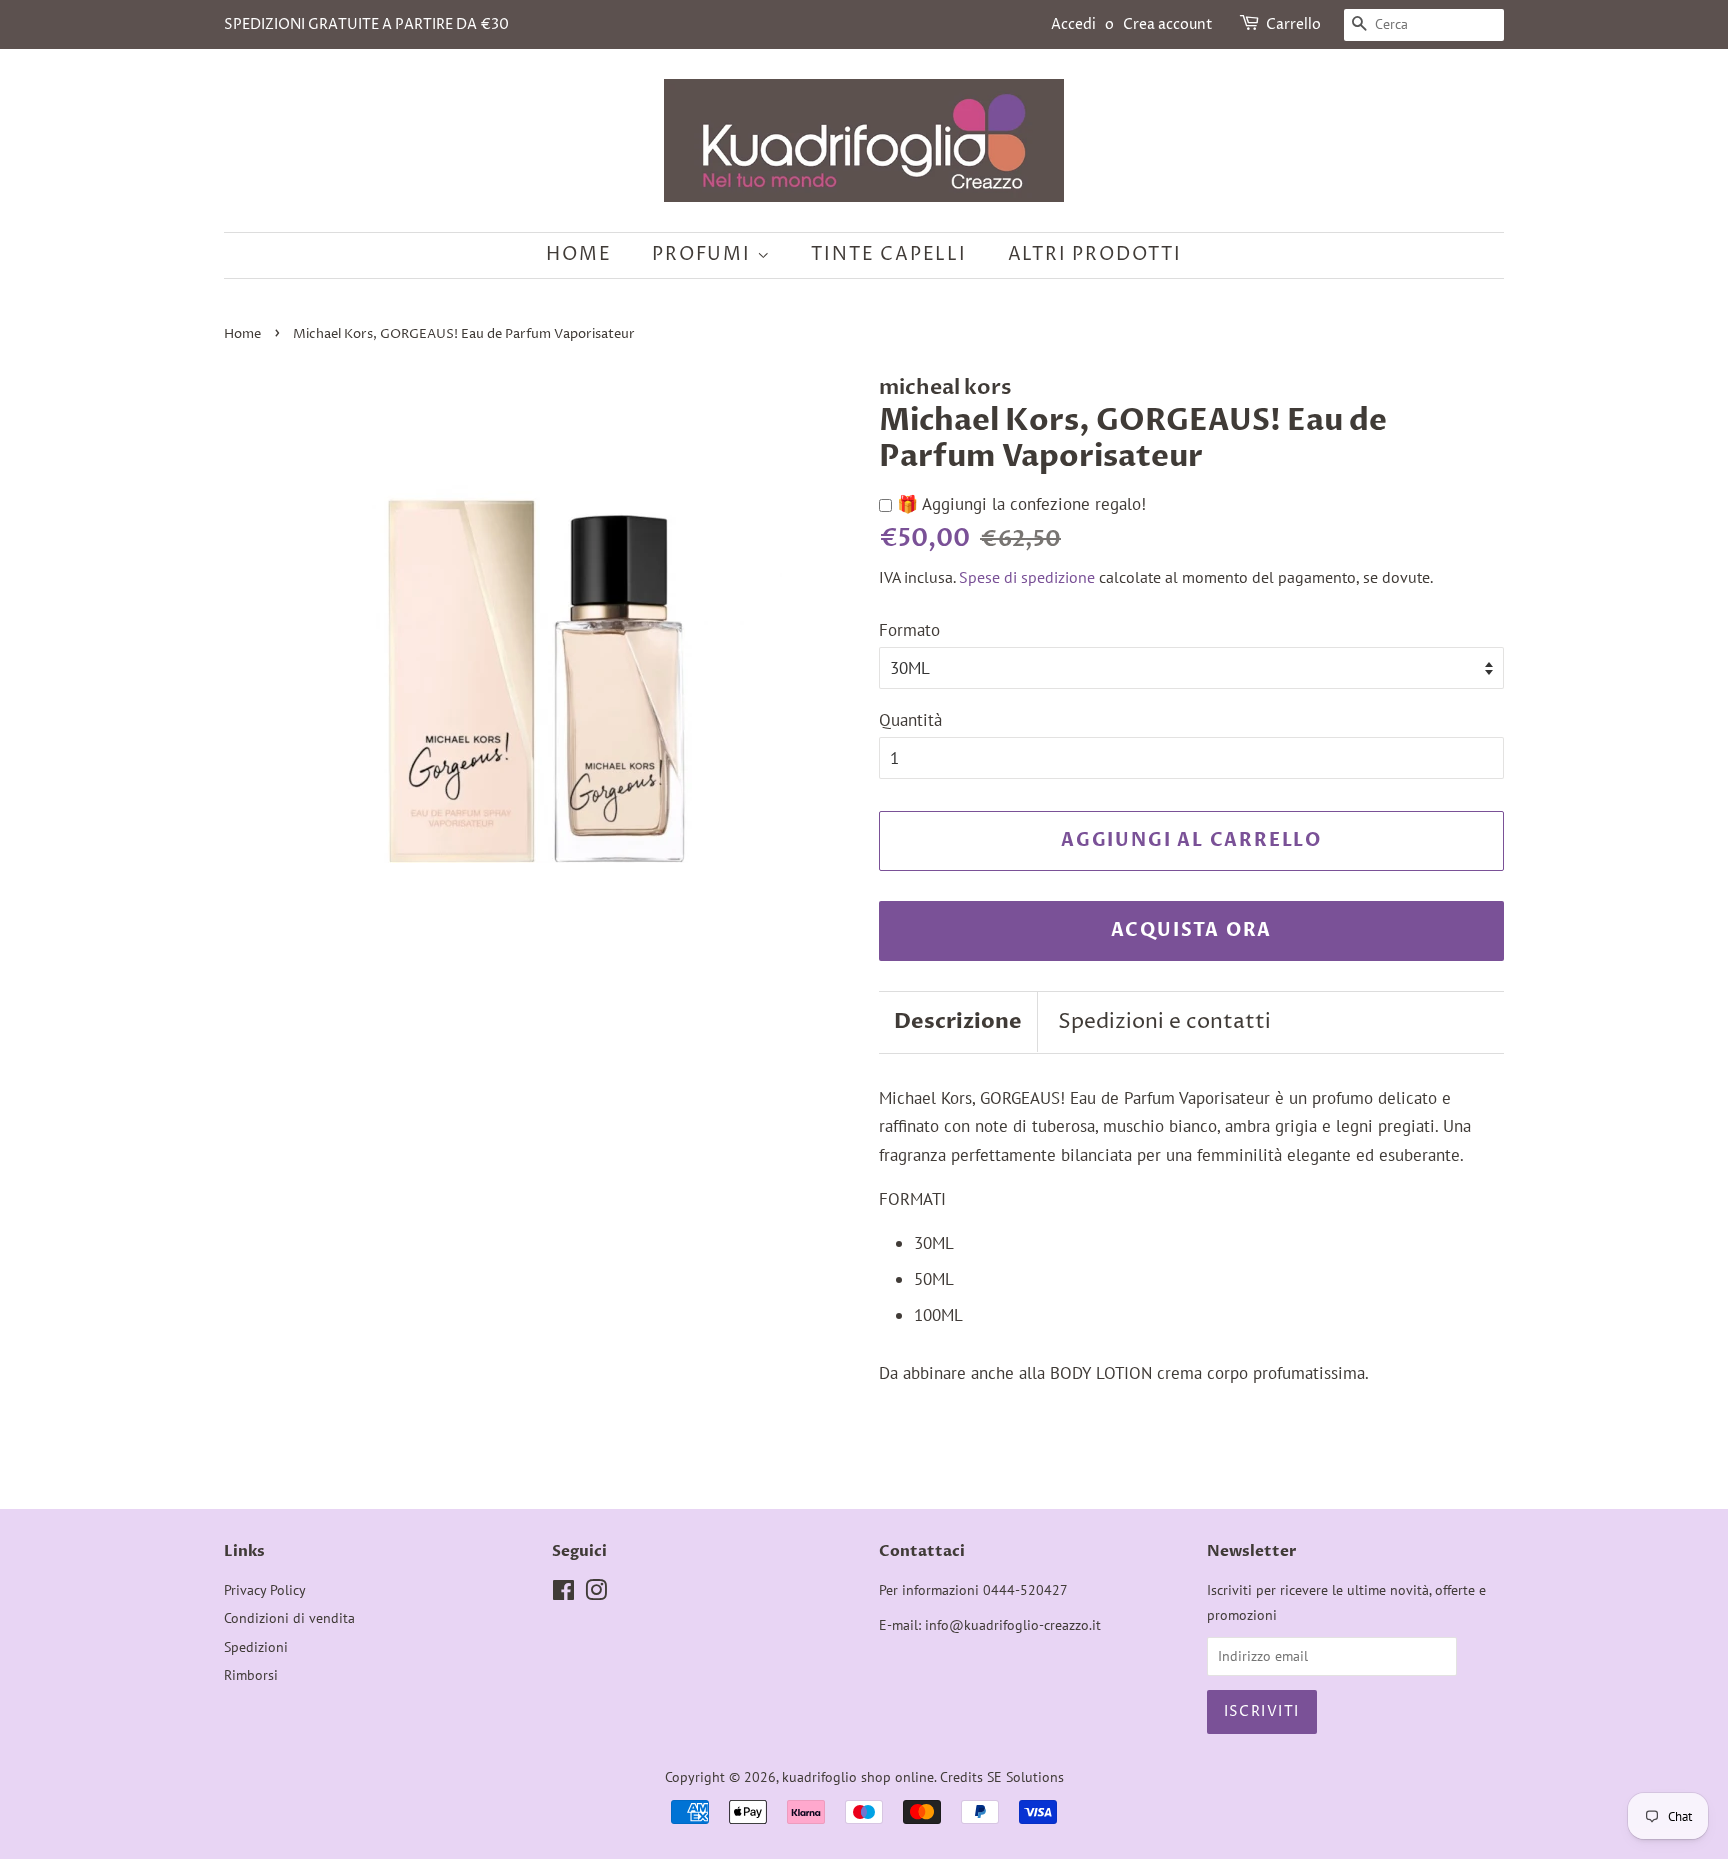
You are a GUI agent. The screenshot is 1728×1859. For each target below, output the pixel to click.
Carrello (1293, 24)
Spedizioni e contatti (1164, 1022)
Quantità (910, 720)
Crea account (1168, 24)
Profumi (704, 254)
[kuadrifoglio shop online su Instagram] (596, 1593)
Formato (909, 630)
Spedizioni (256, 1646)
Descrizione (958, 1021)
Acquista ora (1192, 930)
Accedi (1073, 24)
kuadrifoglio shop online (858, 1776)
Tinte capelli (888, 254)
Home (578, 254)
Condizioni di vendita (289, 1617)
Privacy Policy (265, 1589)
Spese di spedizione (1027, 577)
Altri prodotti (1095, 254)
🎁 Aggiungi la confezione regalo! (1019, 504)
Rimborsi (251, 1674)
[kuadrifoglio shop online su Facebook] (563, 1593)
